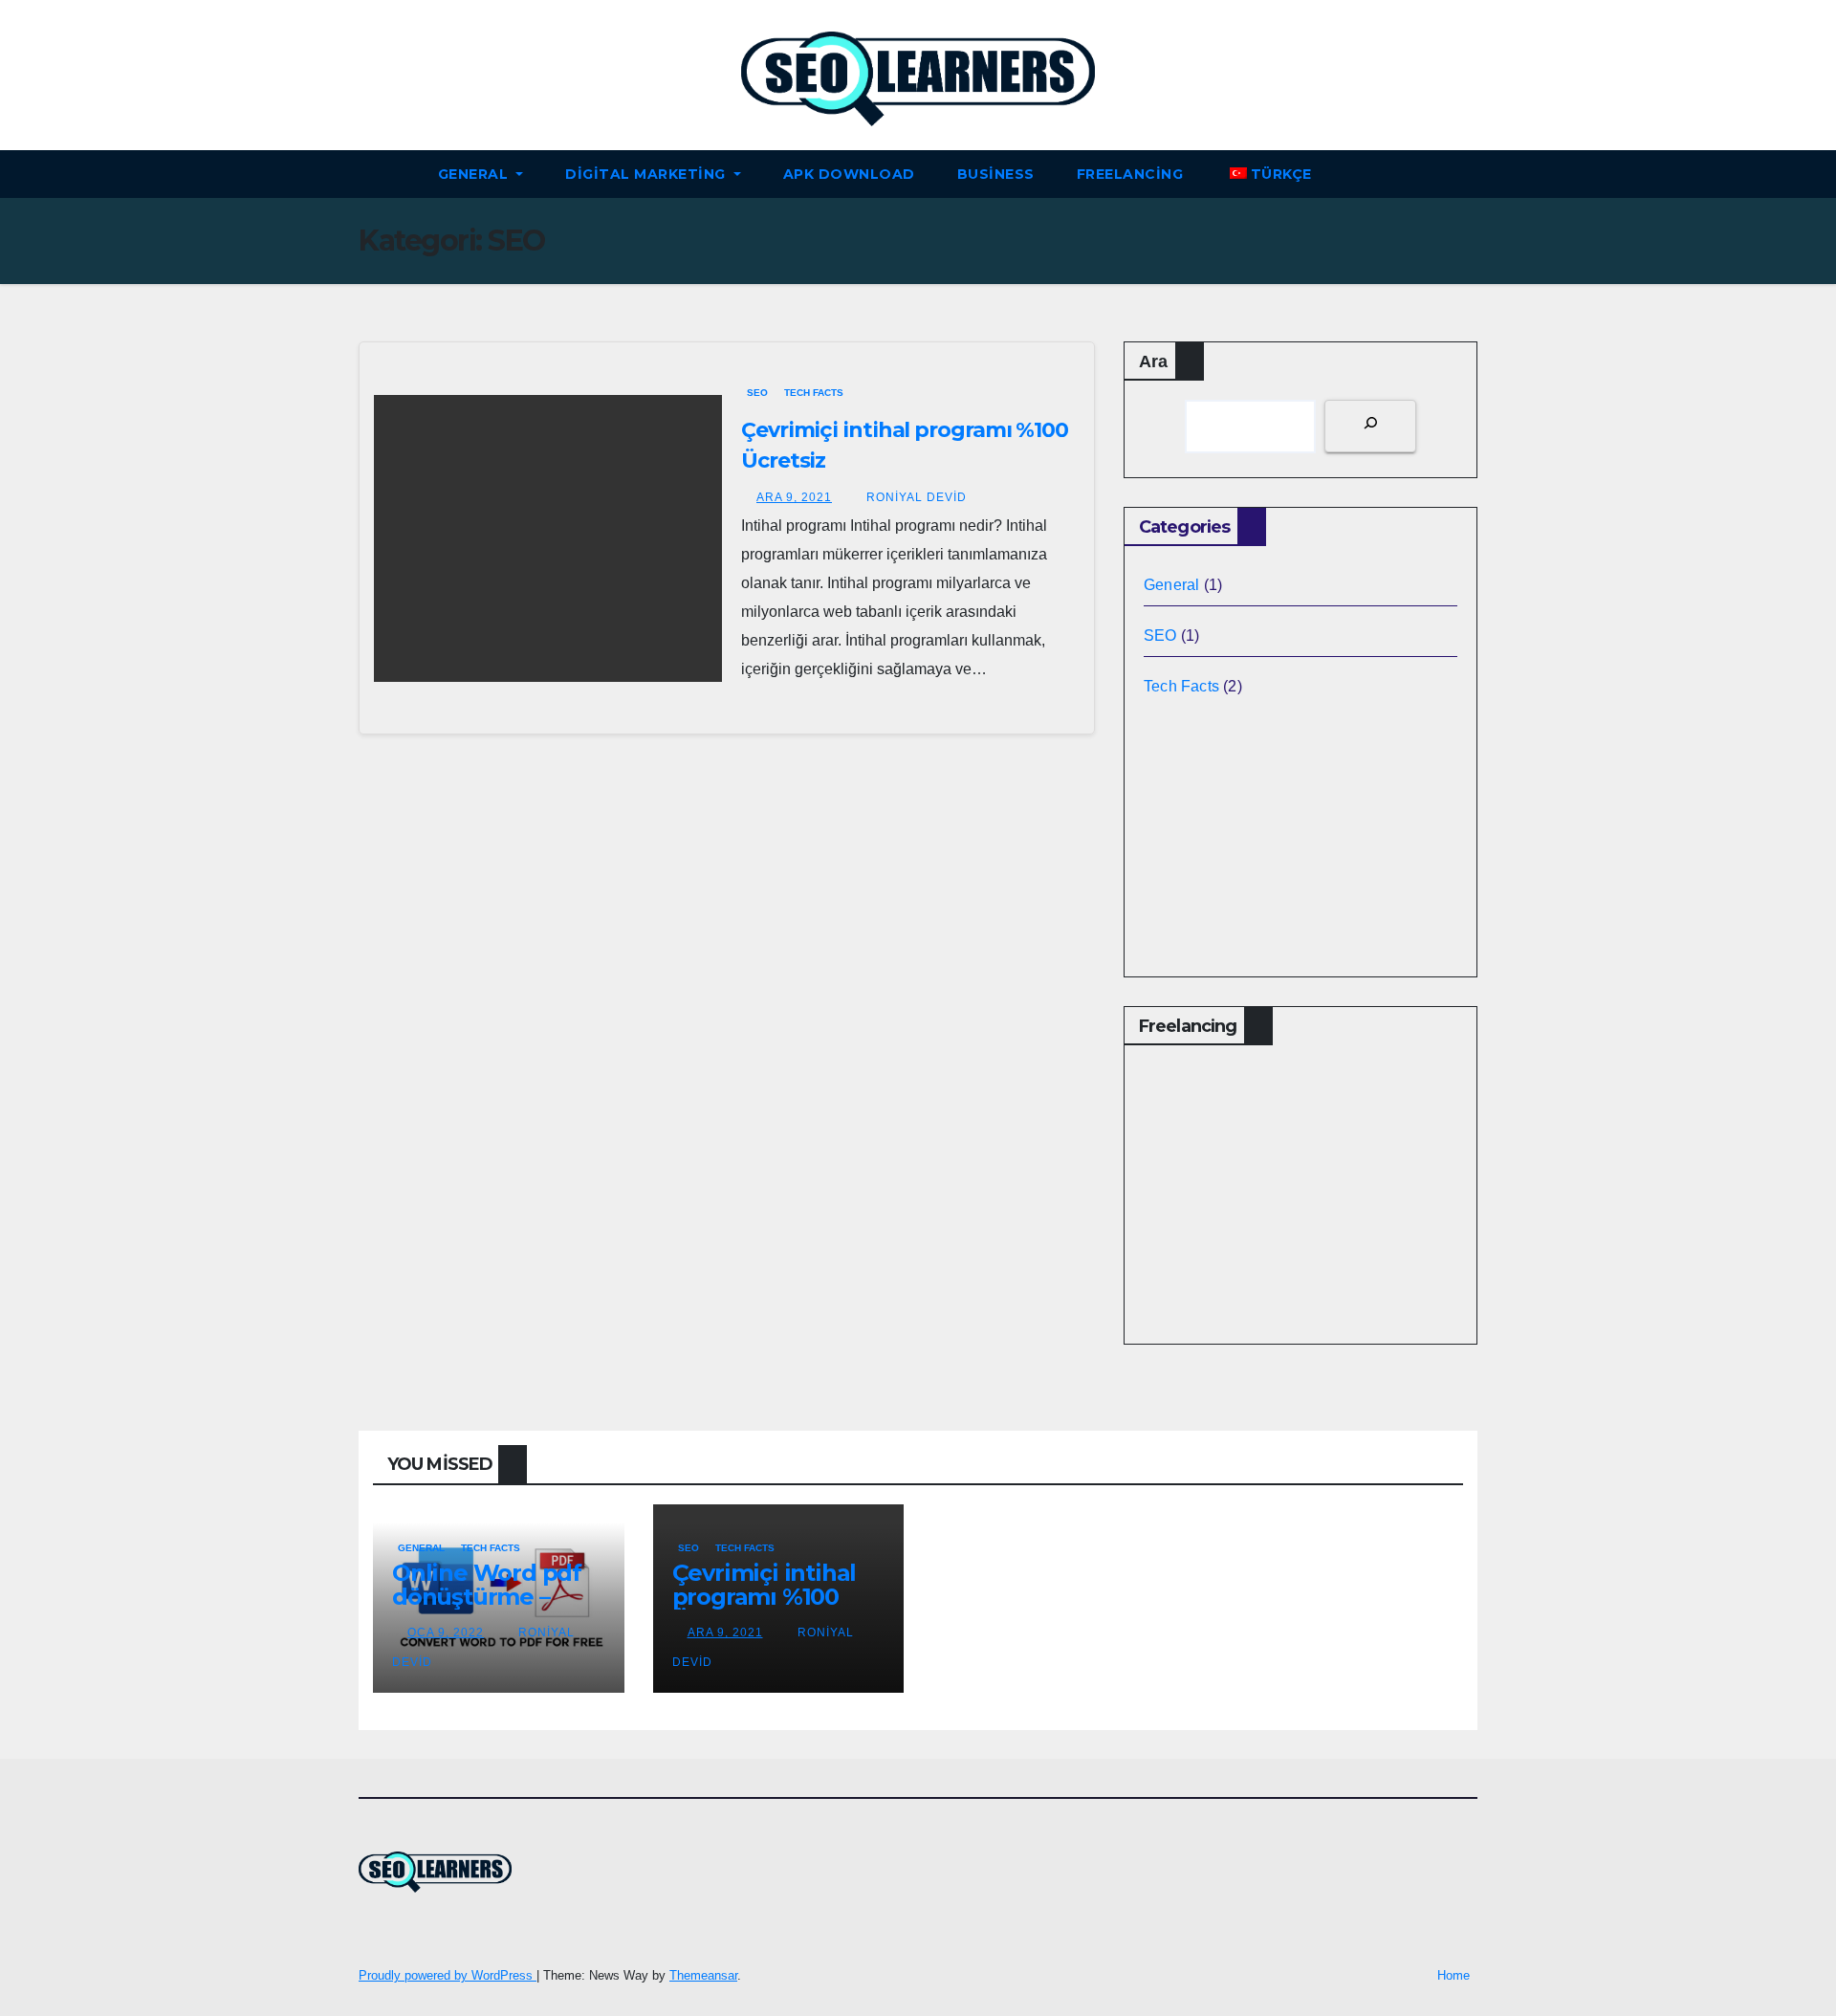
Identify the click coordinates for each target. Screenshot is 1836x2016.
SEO (757, 393)
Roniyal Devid (915, 497)
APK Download (849, 174)
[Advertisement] (727, 975)
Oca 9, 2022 (446, 1633)
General (475, 174)
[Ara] (1370, 426)
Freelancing (1130, 174)
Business (996, 174)
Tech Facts (814, 393)
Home (1453, 1975)
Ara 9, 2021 (794, 497)
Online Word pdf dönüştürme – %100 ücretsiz (487, 1597)
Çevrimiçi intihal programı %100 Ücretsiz (765, 1597)
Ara (1153, 362)
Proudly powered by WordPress (448, 1975)
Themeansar (703, 1975)
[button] (1472, 174)
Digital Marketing (647, 174)
